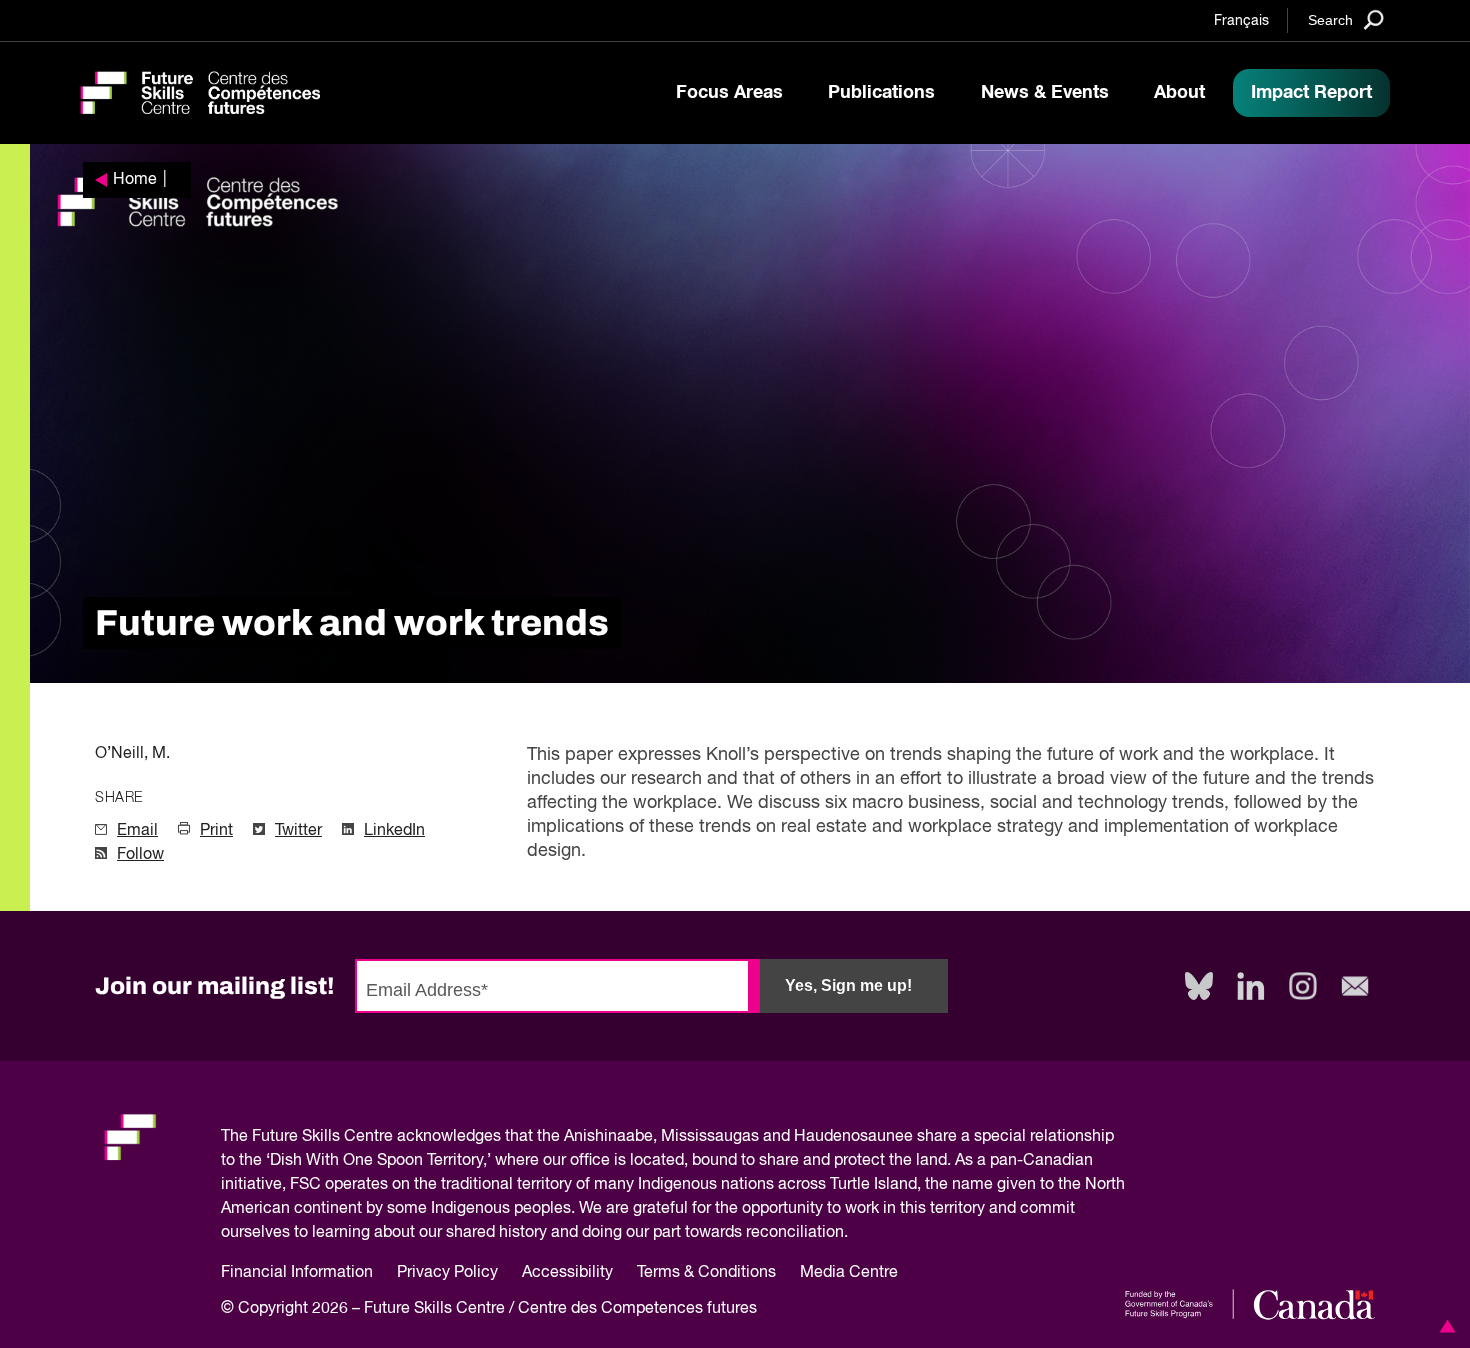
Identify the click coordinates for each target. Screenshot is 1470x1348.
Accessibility (567, 1273)
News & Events (1045, 93)
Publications (881, 93)
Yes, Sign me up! (848, 985)
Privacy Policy (447, 1273)
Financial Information (297, 1273)
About (1179, 93)
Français (1241, 21)
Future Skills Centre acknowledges (376, 1137)
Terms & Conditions (706, 1273)
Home (135, 180)
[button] (1444, 1326)
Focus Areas (729, 93)
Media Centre (849, 1273)
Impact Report (1311, 93)
